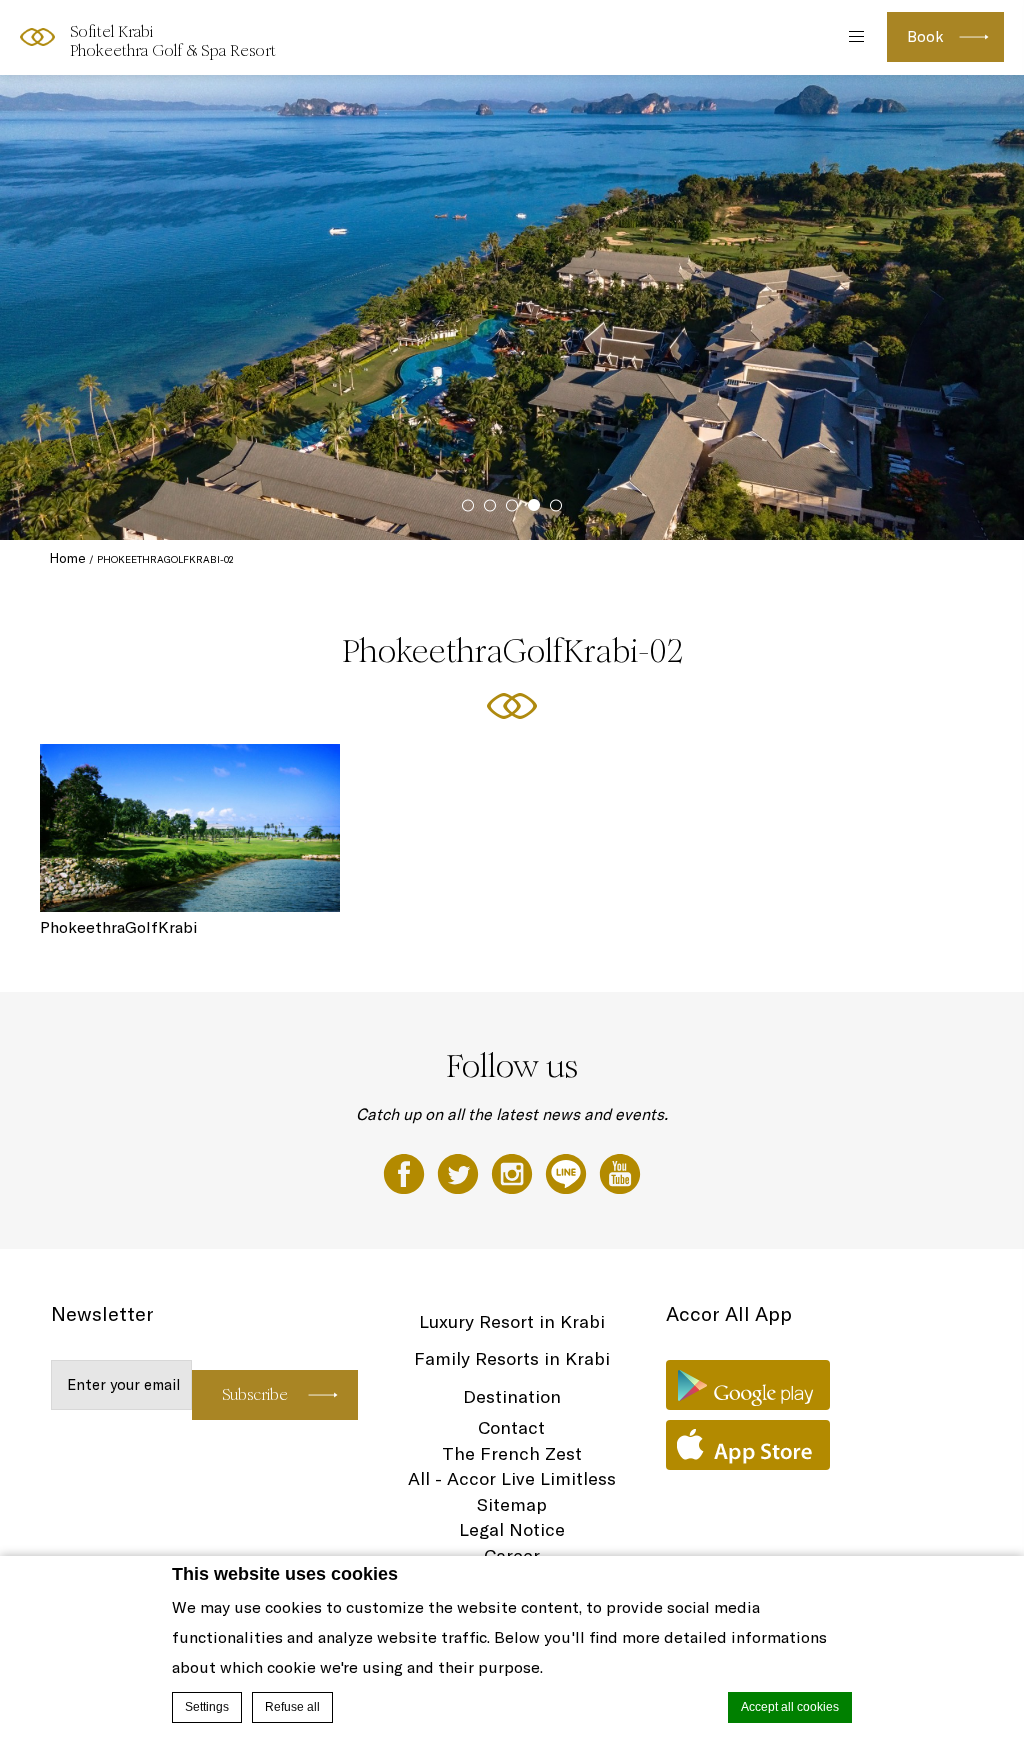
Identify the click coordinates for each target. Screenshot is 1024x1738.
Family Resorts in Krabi (512, 1358)
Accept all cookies (790, 1707)
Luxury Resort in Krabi (512, 1321)
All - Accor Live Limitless (512, 1478)
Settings (207, 1707)
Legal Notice (512, 1529)
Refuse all (292, 1707)
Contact (511, 1427)
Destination (512, 1396)
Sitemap (512, 1504)
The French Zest (512, 1453)
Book (925, 36)
